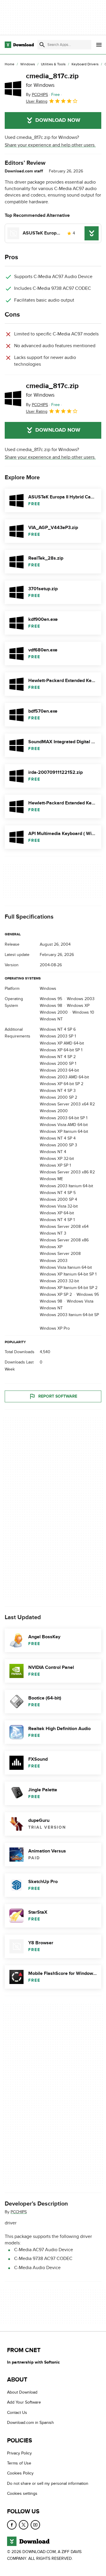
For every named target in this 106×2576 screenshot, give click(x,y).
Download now (58, 120)
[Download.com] (19, 45)
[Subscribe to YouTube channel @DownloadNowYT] (35, 2525)
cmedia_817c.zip (52, 80)
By (37, 95)
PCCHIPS (19, 2212)
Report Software (58, 1396)
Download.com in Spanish (30, 2423)
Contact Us (17, 2413)
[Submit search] (42, 45)
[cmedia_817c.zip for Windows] (13, 89)
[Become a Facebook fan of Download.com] (12, 2525)
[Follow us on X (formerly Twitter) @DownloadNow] (24, 2525)
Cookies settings (22, 2493)
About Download (22, 2392)
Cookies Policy (20, 2473)
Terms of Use (19, 2463)
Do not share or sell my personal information (48, 2483)
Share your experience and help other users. (50, 145)
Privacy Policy (19, 2453)
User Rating (37, 101)
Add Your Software (24, 2402)
